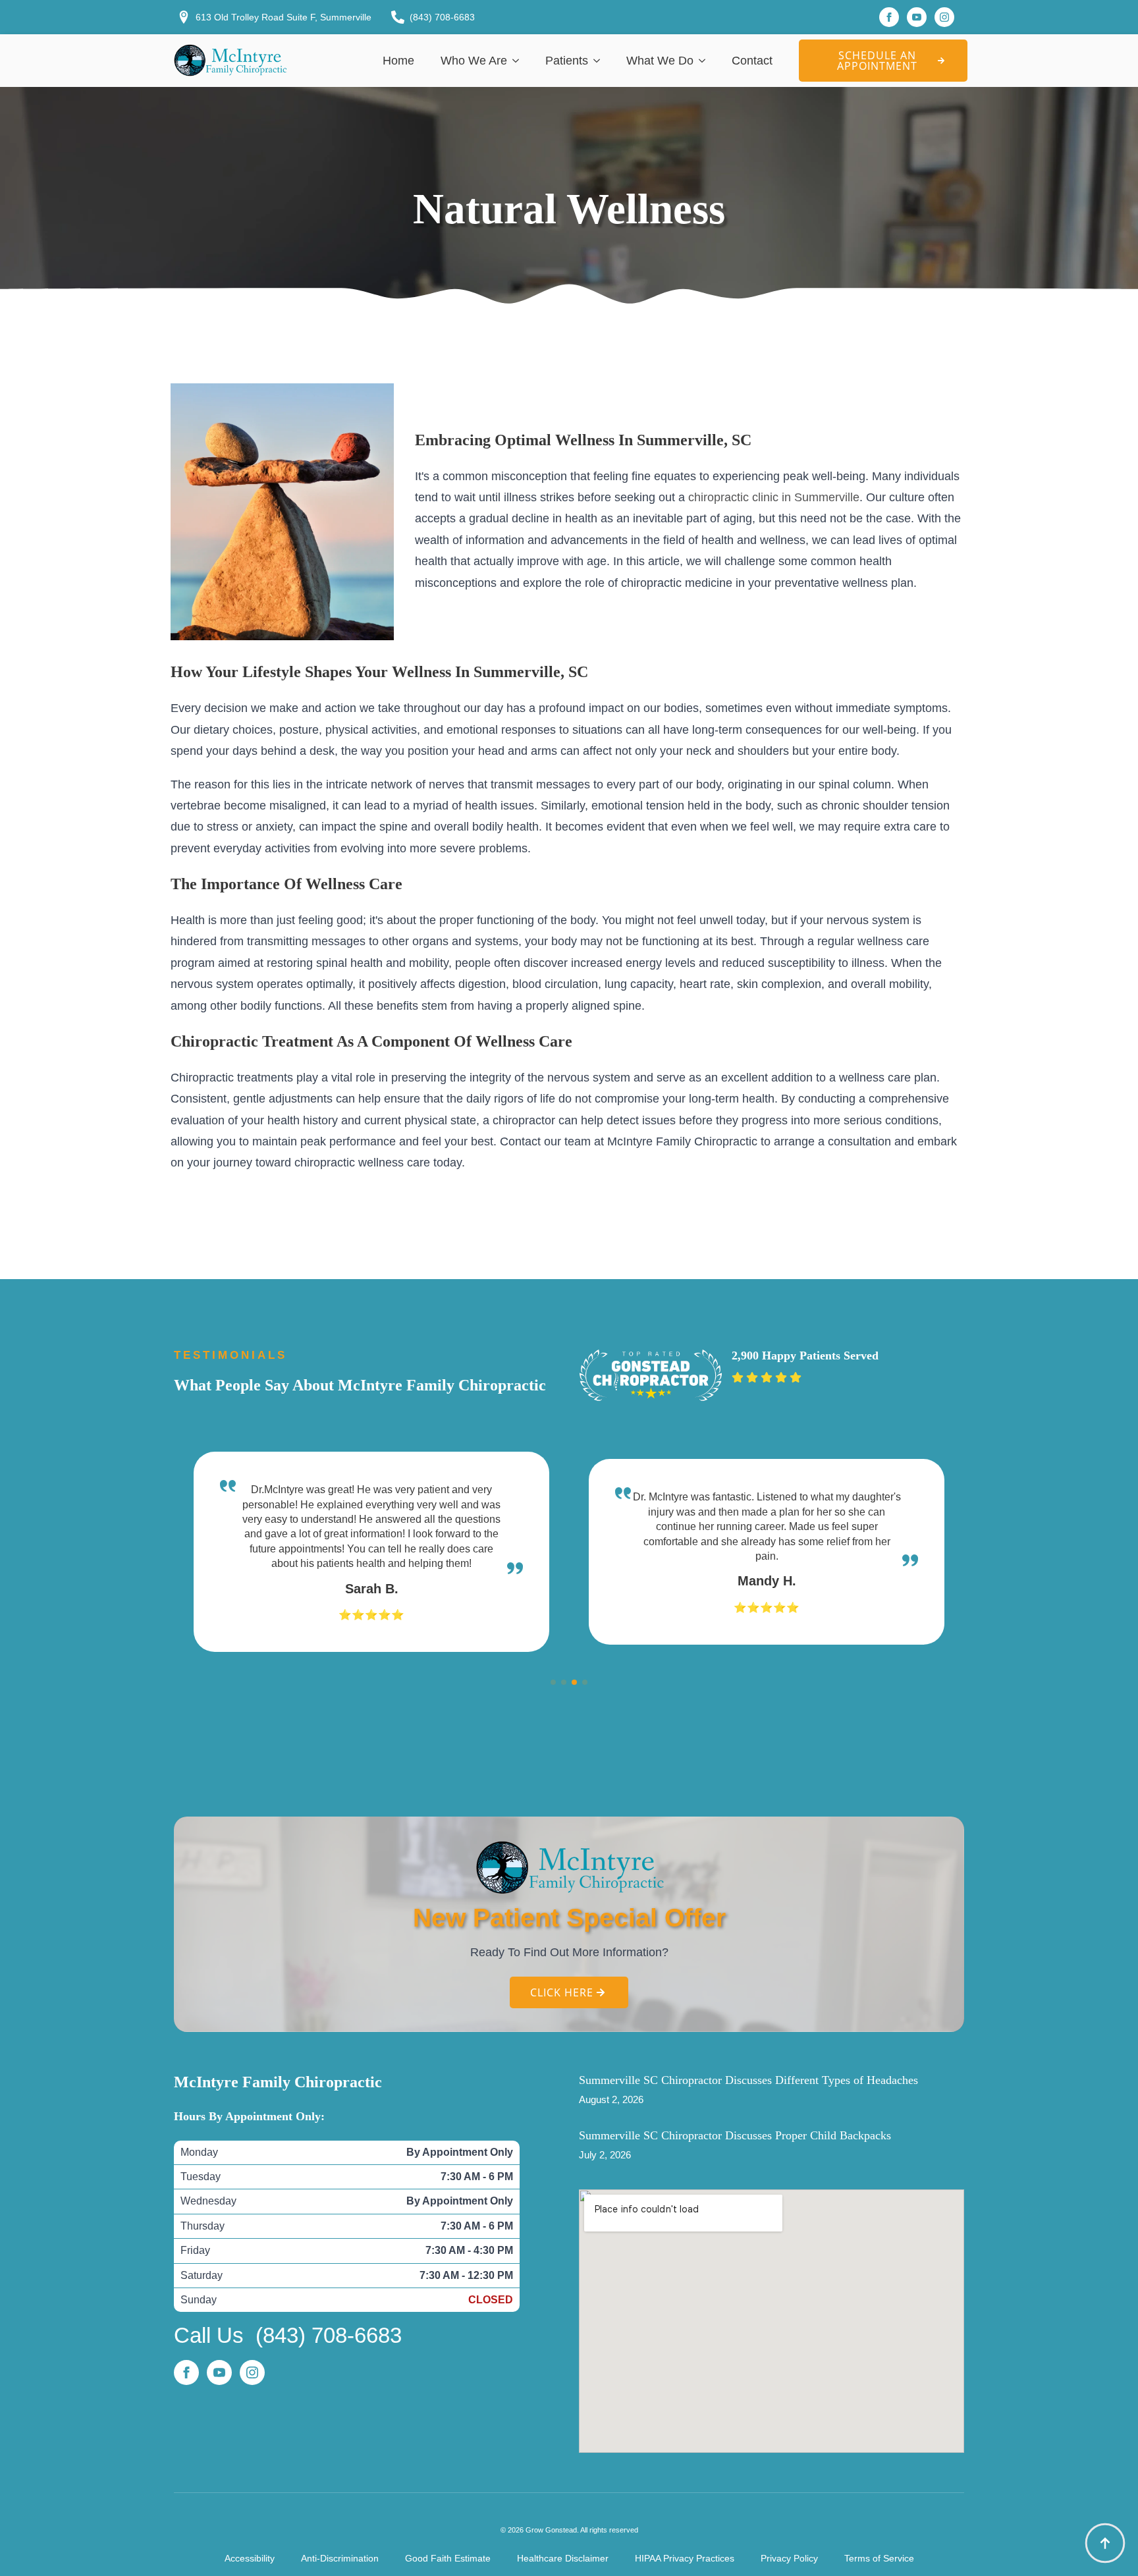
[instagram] (944, 17)
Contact (752, 61)
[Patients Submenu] (601, 61)
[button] (553, 1682)
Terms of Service (879, 2558)
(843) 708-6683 (329, 2335)
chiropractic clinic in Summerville (774, 497)
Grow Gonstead (551, 2530)
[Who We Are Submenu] (520, 61)
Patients (567, 61)
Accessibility (250, 2558)
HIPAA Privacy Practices (685, 2558)
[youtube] (917, 17)
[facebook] (889, 17)
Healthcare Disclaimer (563, 2558)
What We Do (660, 61)
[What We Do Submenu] (706, 61)
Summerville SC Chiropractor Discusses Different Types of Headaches (748, 2080)
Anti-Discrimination (340, 2558)
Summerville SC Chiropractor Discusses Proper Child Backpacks (735, 2135)
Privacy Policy (789, 2558)
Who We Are (474, 61)
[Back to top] (1105, 2543)
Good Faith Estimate (448, 2558)
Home (398, 61)
